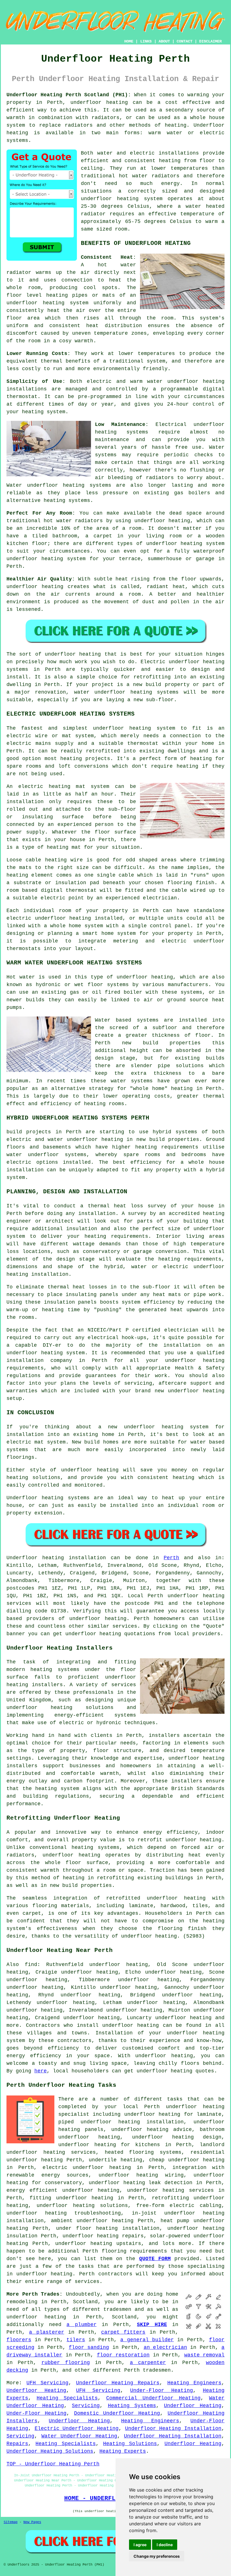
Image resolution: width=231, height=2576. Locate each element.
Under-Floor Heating (162, 2390)
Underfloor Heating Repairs (118, 2383)
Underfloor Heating (36, 2390)
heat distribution (114, 326)
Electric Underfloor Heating (77, 2428)
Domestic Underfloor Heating (117, 2413)
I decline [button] (165, 2545)
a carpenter (148, 2363)
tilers (76, 2340)
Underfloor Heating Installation (173, 2428)
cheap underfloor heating (187, 2160)
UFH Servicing (47, 2383)
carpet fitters (123, 2332)
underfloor (60, 654)
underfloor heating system (122, 199)
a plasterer (46, 2332)
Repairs (17, 2444)
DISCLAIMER (210, 41)
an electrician (165, 2347)
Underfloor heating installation (56, 1558)
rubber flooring (66, 2363)
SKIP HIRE (152, 2325)
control (204, 404)
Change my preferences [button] (157, 2556)
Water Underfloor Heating (79, 2436)
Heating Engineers (194, 2383)
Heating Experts (123, 2451)
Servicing (86, 2406)
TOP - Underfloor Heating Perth (53, 2464)
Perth (171, 1558)
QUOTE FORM (155, 2259)
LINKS (146, 41)
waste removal (204, 2355)
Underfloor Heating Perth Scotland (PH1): (69, 95)
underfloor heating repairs (103, 2236)
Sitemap (11, 2522)
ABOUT (164, 41)
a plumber (82, 2325)
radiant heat (166, 587)
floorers (19, 2340)
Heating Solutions (130, 2444)
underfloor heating (99, 102)
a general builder (147, 2340)
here (41, 2071)
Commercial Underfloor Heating (153, 2398)
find (31, 1965)
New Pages (32, 2522)
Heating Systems (132, 2406)
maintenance (112, 440)
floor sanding (89, 2347)
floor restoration (123, 2355)
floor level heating (37, 295)
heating (201, 759)
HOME (129, 41)
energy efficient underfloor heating (63, 2190)
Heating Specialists (67, 2398)
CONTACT (185, 41)
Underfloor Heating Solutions (50, 2451)
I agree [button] (140, 2545)
